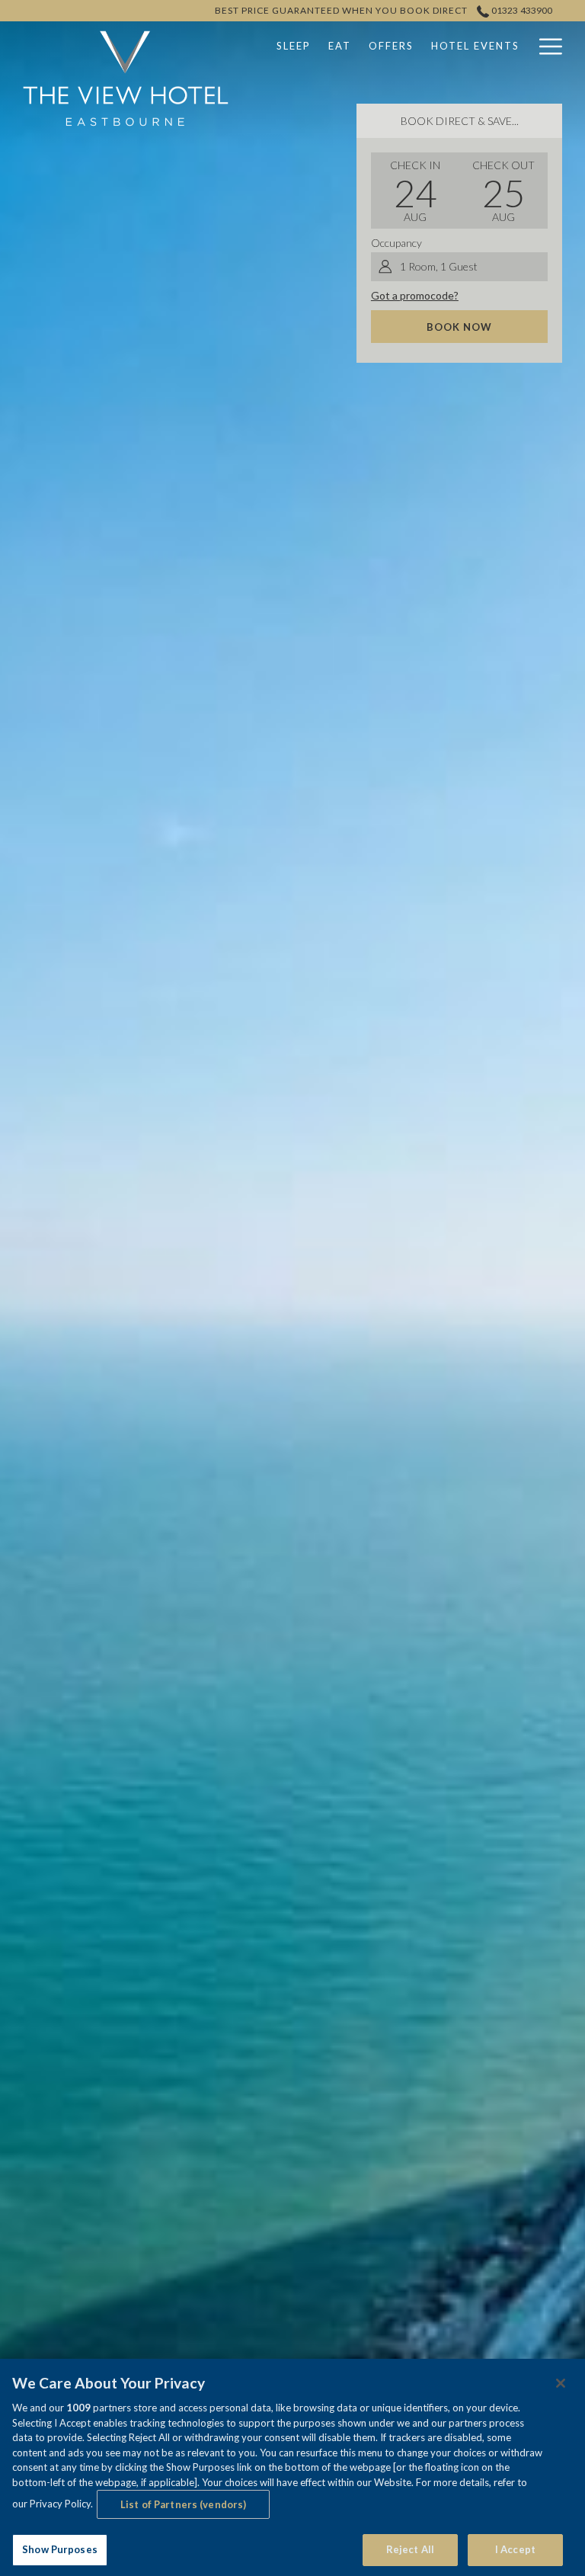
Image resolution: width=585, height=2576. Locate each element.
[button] (415, 191)
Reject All (410, 2549)
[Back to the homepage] (126, 78)
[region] (292, 2467)
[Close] (561, 2383)
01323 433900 (521, 10)
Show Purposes (60, 2549)
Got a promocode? (415, 295)
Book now (459, 327)
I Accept (515, 2549)
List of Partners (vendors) (183, 2504)
